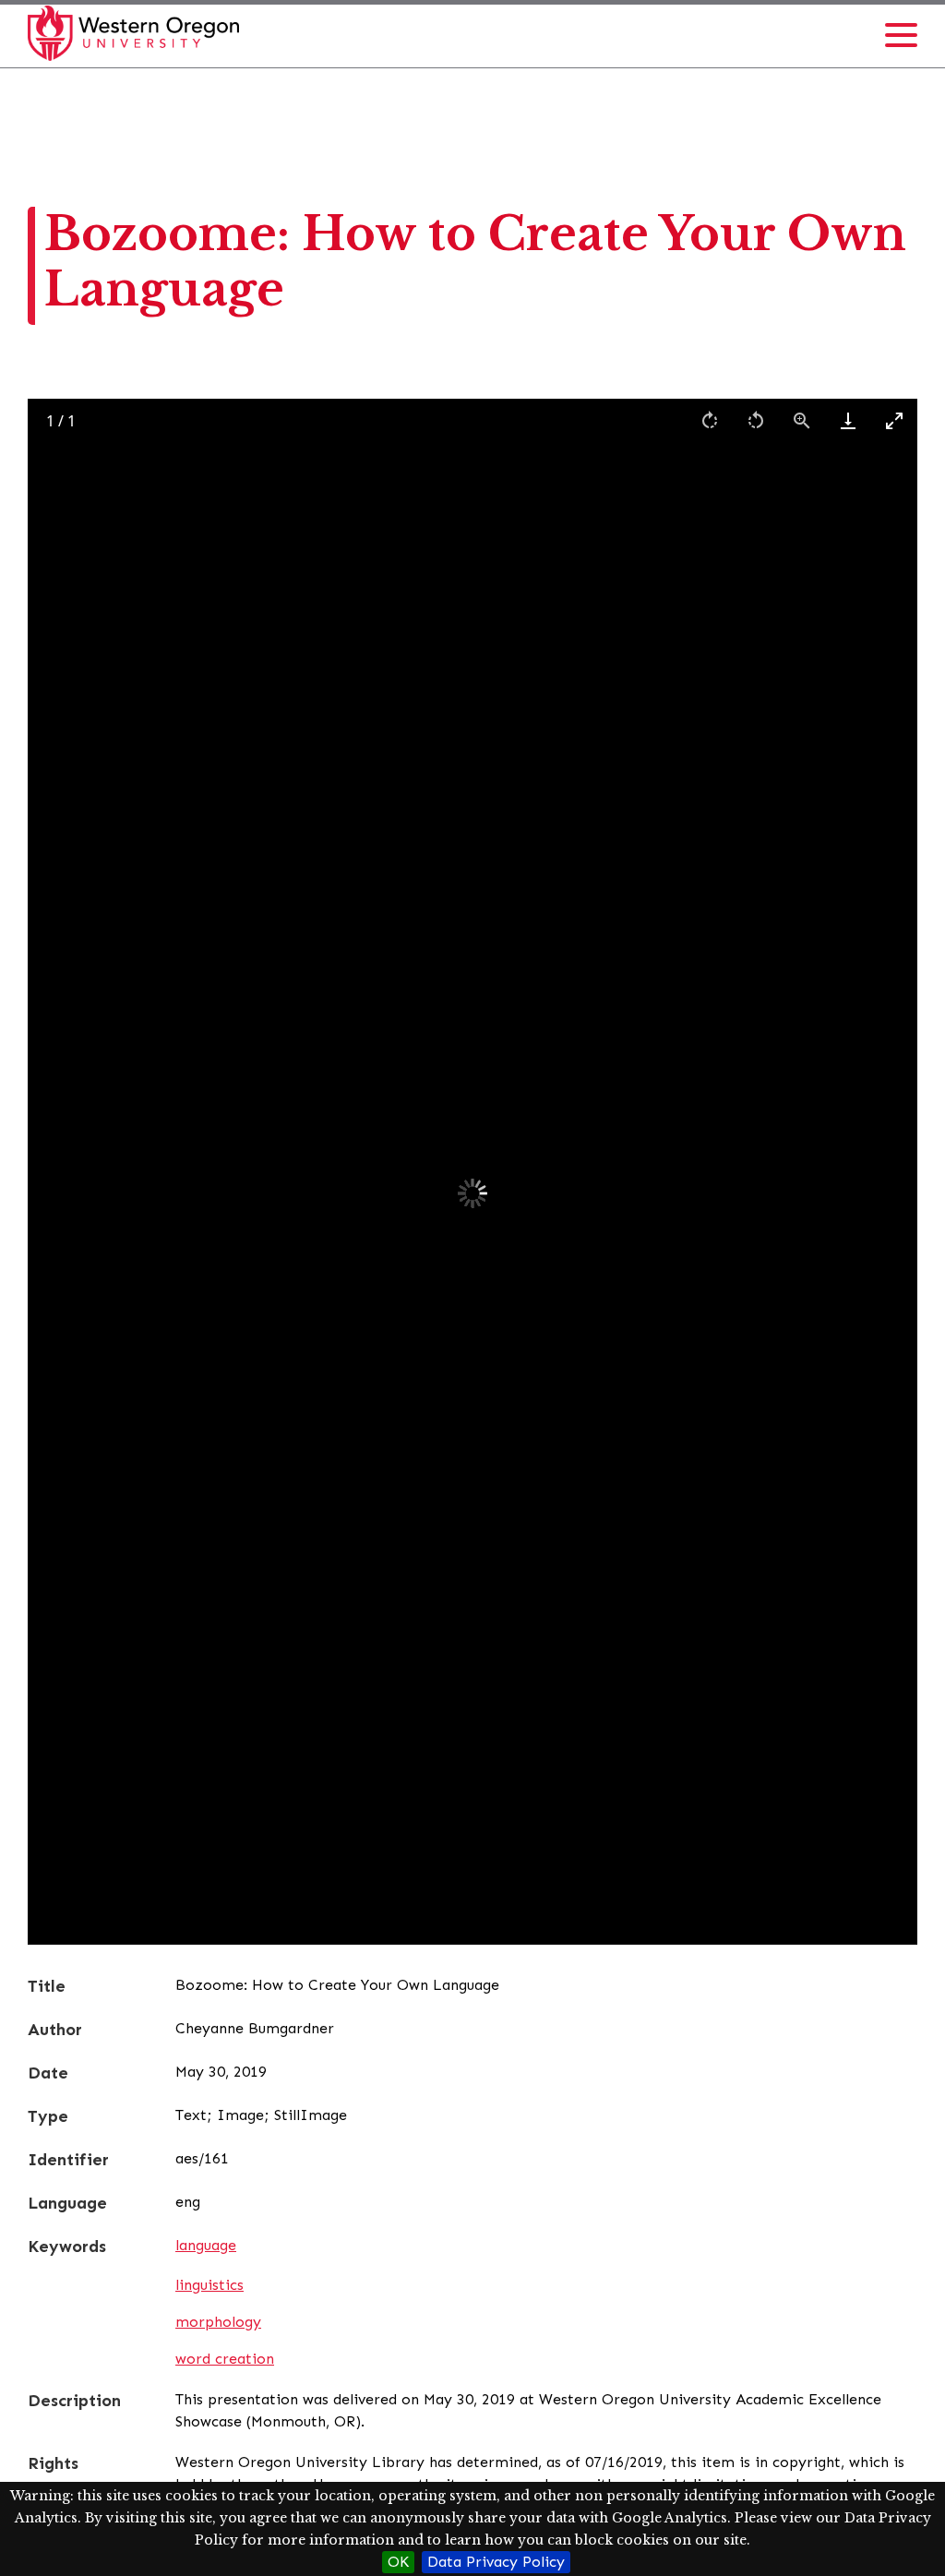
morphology (218, 2322)
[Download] (848, 420)
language (206, 2245)
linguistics (209, 2285)
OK (398, 2562)
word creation (225, 2359)
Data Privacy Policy (496, 2562)
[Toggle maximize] (894, 420)
